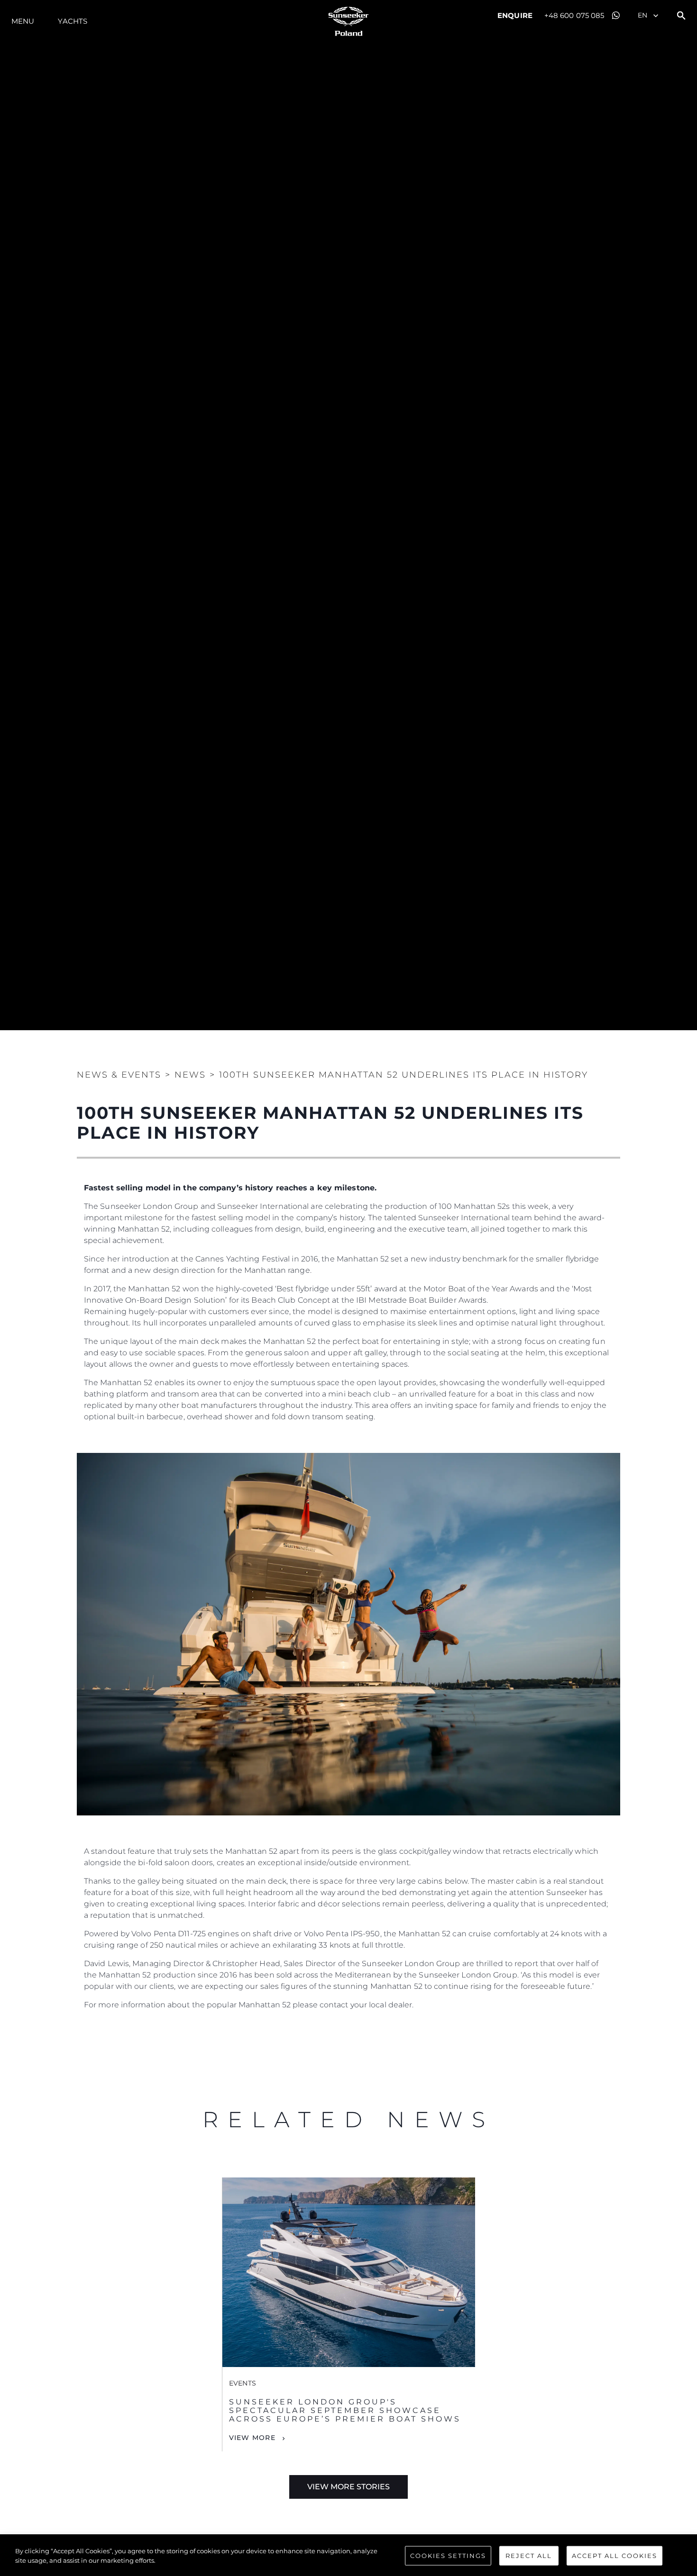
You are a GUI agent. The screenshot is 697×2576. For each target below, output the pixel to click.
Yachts (73, 21)
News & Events (119, 1075)
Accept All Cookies (614, 2556)
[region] (348, 2557)
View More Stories (348, 2487)
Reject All (529, 2556)
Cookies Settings (448, 2556)
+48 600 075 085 (574, 15)
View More (252, 2438)
